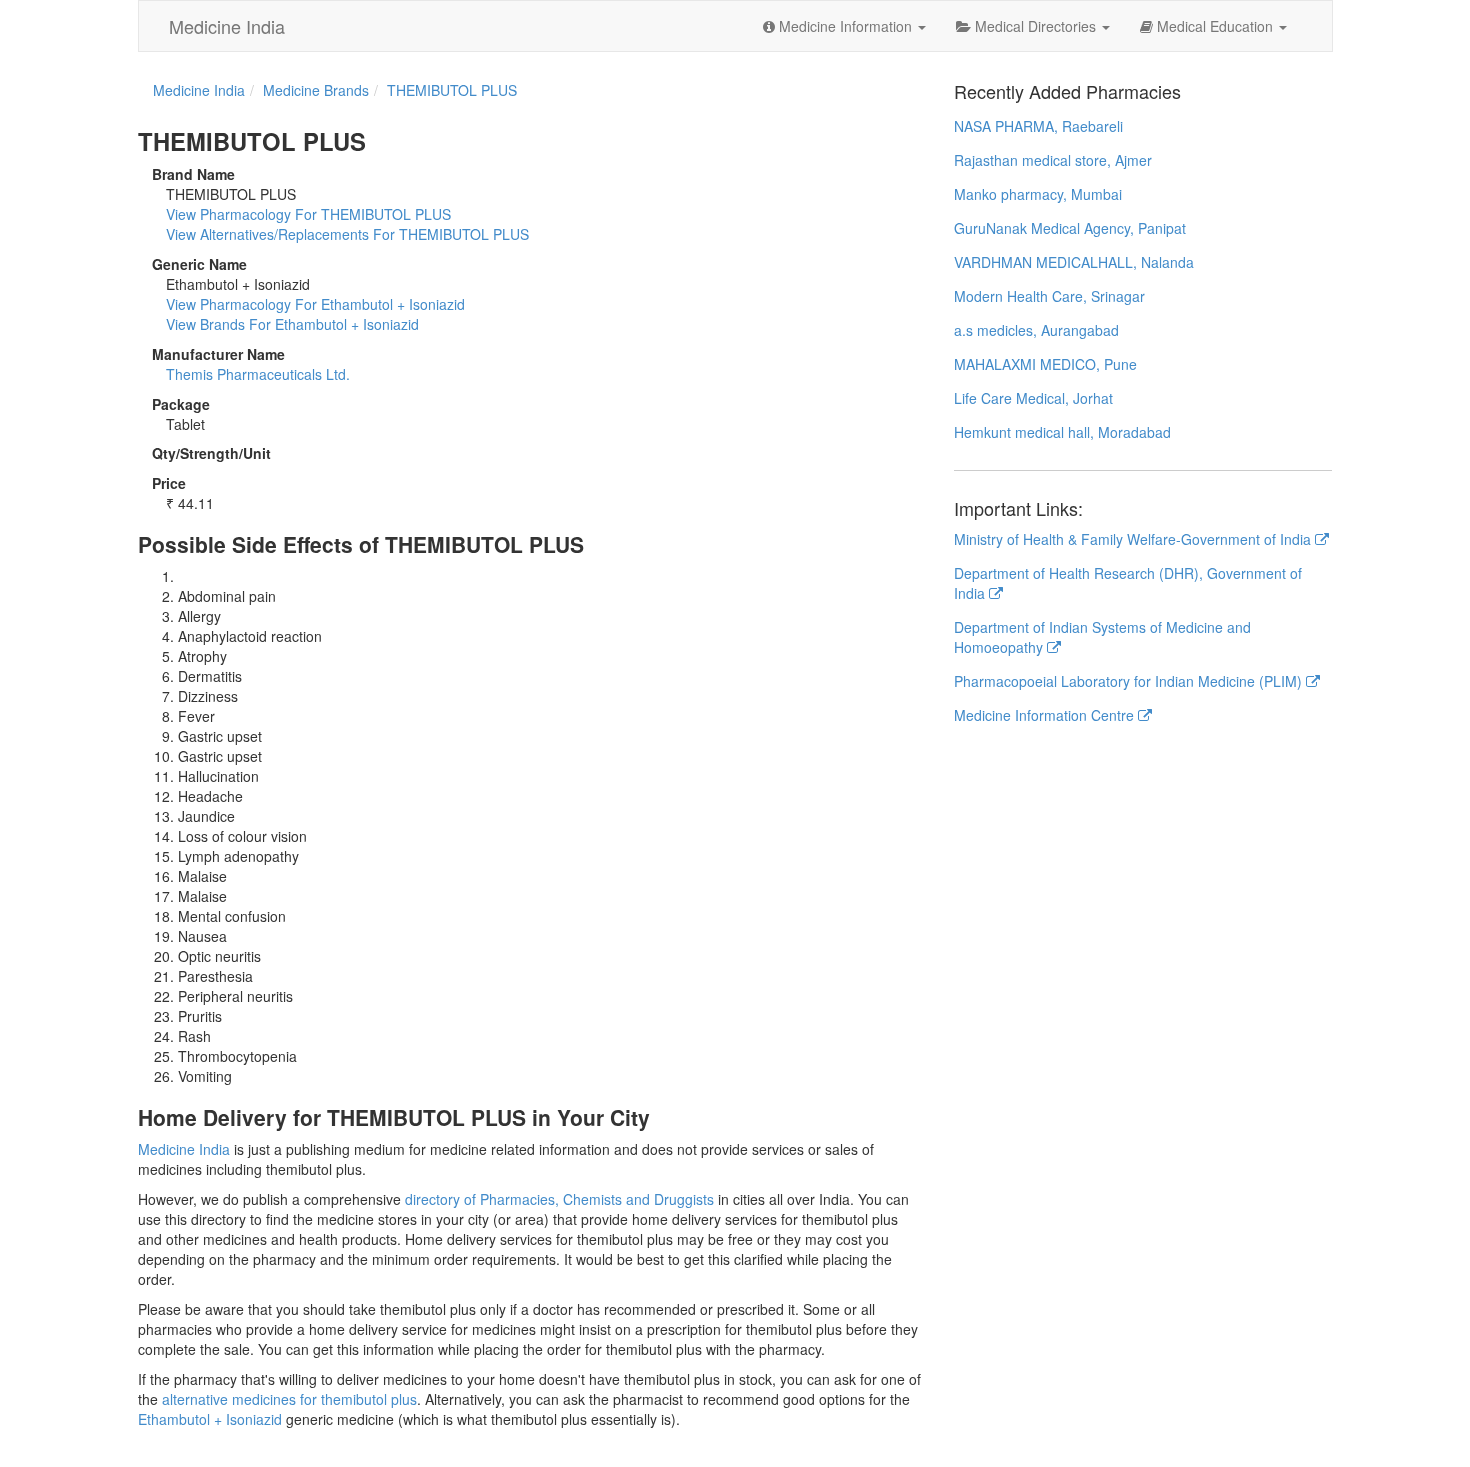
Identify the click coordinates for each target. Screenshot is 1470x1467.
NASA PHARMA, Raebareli (1038, 126)
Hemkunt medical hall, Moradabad (1062, 432)
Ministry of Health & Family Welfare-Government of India (1134, 539)
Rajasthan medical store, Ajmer (1053, 160)
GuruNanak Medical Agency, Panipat (1070, 228)
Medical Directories (1035, 26)
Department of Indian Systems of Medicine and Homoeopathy (1102, 637)
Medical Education (1215, 26)
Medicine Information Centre (1046, 715)
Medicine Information (845, 26)
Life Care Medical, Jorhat (1033, 398)
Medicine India (227, 26)
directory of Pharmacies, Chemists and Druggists (559, 1199)
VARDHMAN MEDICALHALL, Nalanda (1074, 262)
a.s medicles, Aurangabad (1036, 330)
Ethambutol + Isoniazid (210, 1419)
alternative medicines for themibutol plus (289, 1399)
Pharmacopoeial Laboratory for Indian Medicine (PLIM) (1130, 681)
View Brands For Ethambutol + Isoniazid (292, 324)
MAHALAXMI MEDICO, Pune (1045, 364)
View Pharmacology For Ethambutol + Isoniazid (315, 304)
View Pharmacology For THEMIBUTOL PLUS (308, 214)
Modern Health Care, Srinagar (1049, 296)
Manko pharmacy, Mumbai (1038, 194)
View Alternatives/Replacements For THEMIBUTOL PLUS (347, 234)
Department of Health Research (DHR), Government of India (1128, 583)
